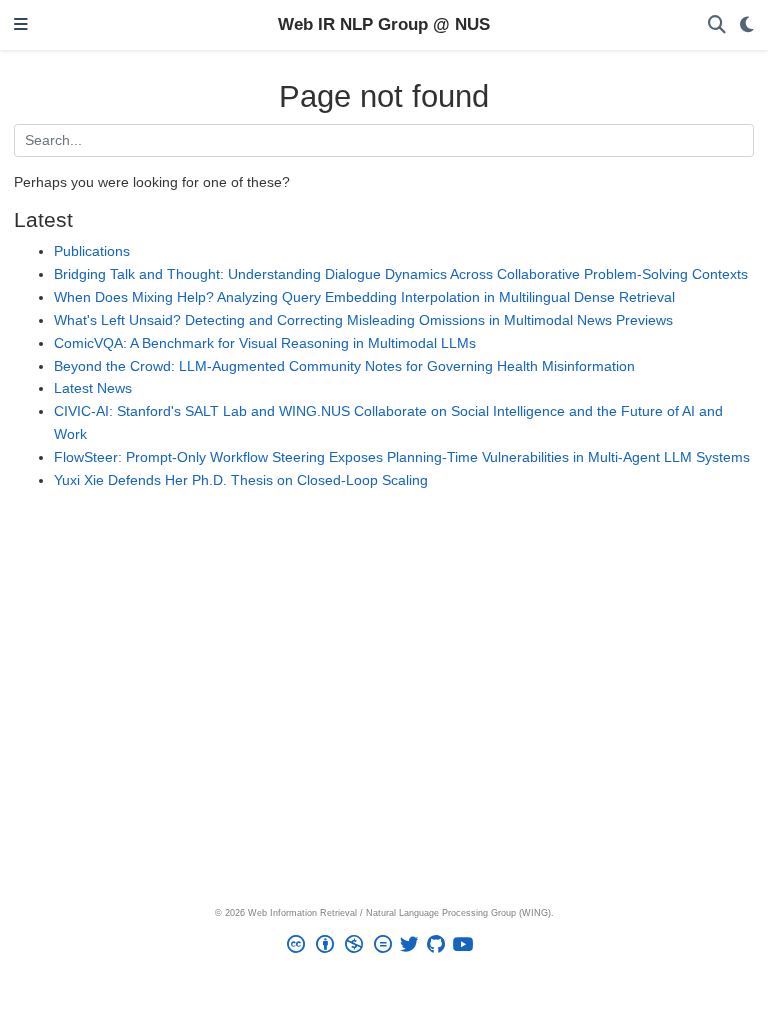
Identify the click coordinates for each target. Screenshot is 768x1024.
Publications (92, 251)
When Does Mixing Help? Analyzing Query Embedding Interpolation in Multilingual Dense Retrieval (364, 297)
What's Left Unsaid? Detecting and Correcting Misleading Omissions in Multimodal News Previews (363, 320)
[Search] (717, 25)
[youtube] (467, 947)
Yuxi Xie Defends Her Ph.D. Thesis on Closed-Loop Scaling (241, 480)
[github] (440, 947)
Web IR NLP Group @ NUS (384, 24)
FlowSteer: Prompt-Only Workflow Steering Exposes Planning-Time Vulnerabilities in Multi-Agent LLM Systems (402, 457)
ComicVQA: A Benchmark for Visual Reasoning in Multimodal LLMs (265, 343)
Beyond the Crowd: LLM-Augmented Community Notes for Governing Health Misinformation (344, 366)
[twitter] (413, 947)
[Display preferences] (747, 25)
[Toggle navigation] (21, 25)
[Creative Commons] (343, 947)
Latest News (93, 388)
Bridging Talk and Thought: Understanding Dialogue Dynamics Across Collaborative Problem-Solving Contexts (401, 274)
